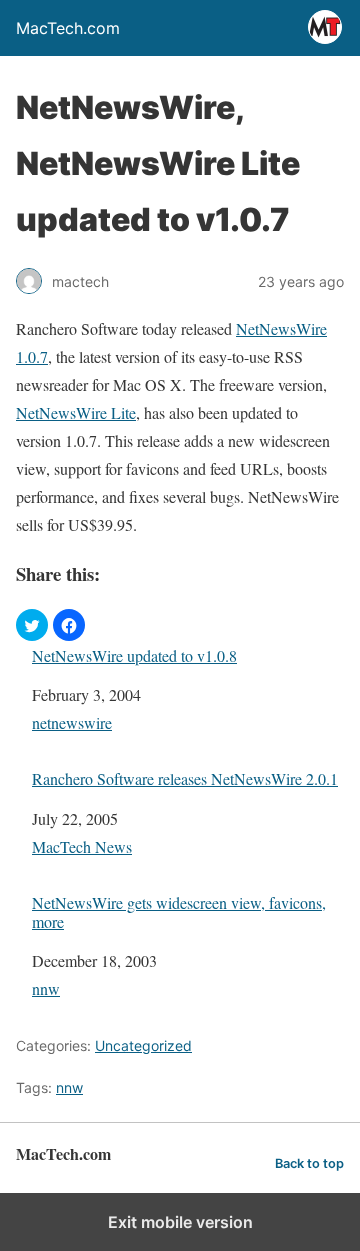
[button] (32, 625)
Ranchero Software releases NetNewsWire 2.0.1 (185, 778)
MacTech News (82, 846)
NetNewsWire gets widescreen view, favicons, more (179, 912)
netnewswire (72, 722)
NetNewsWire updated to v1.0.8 (134, 655)
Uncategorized (143, 1045)
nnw (46, 988)
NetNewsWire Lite (76, 412)
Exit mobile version (180, 1222)
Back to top (309, 1163)
